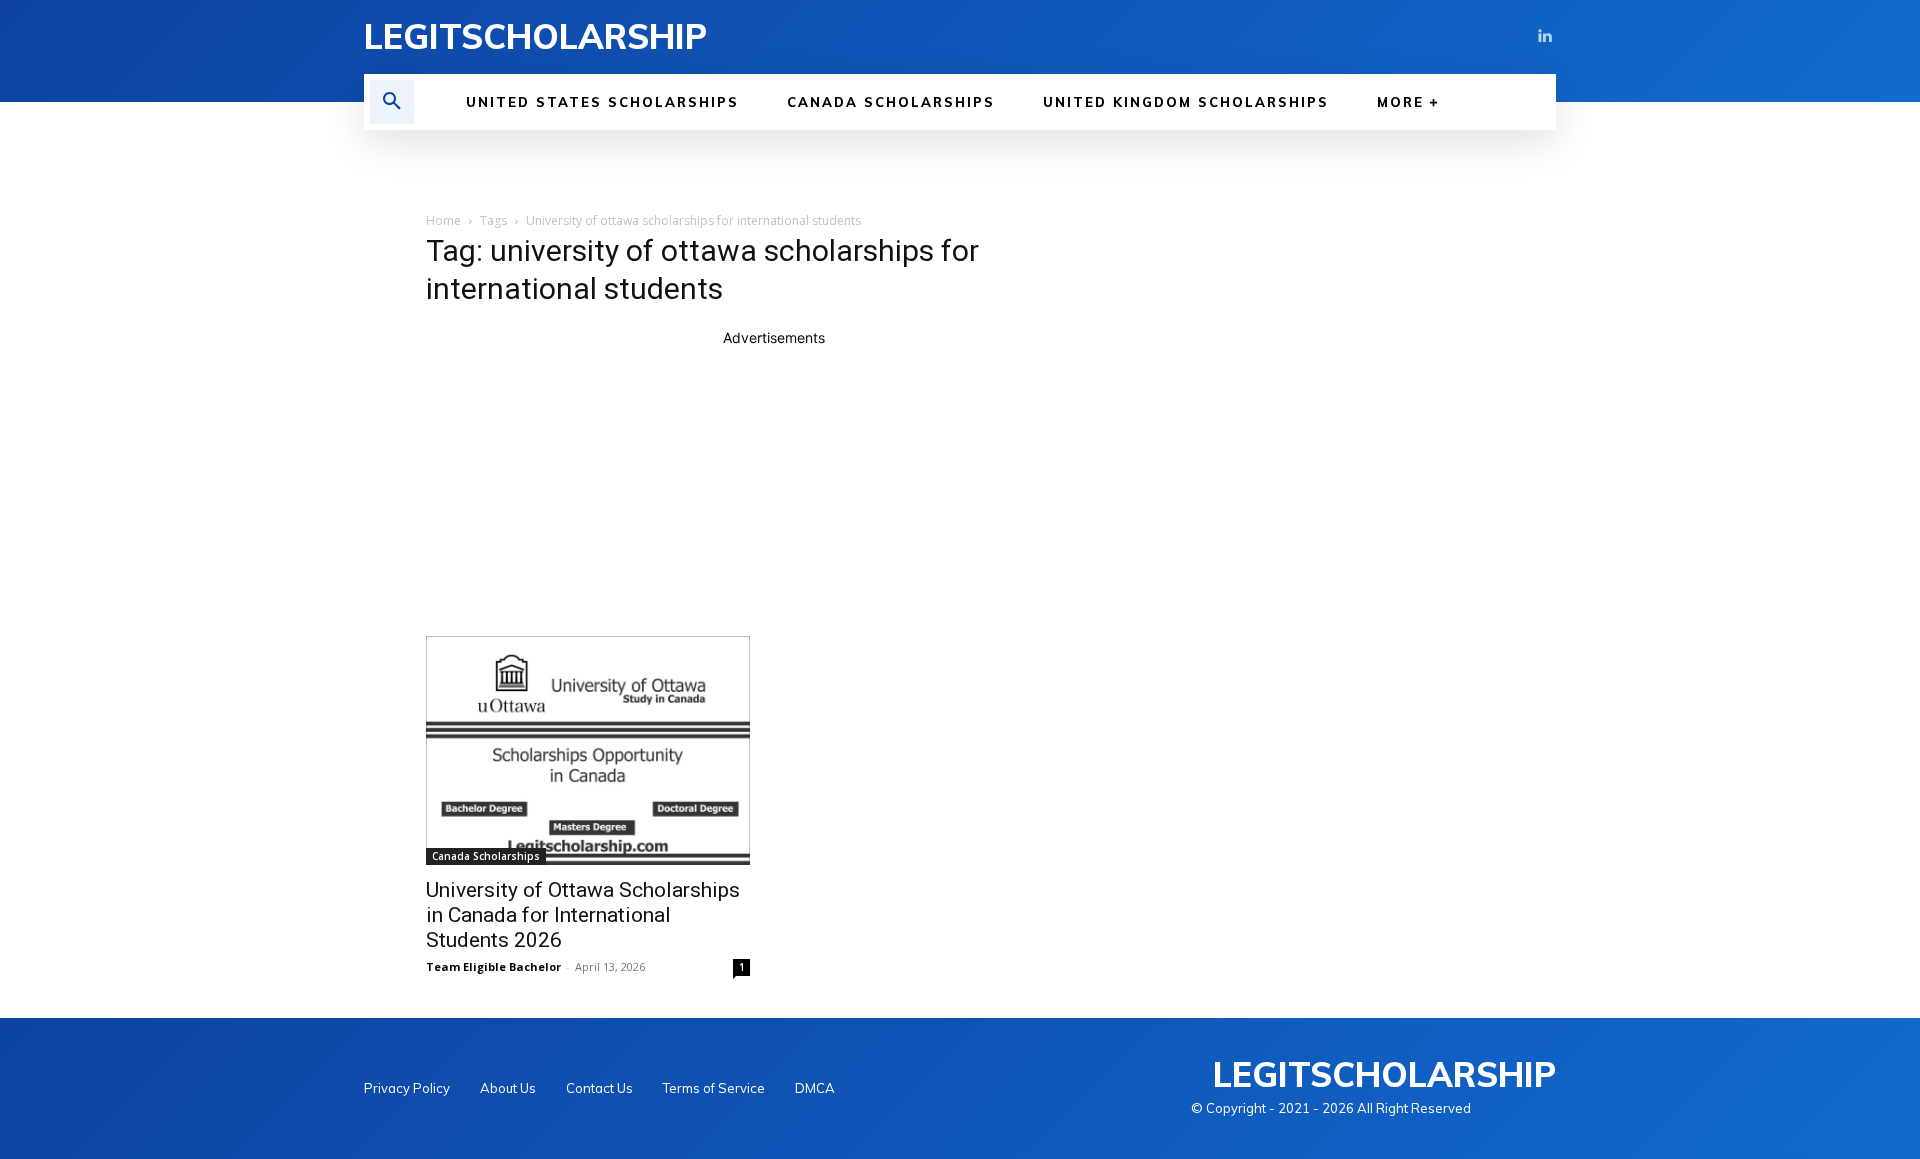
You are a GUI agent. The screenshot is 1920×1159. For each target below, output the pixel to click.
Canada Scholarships (486, 856)
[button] (392, 102)
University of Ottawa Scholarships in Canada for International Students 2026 (583, 915)
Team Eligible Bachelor (493, 966)
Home (443, 220)
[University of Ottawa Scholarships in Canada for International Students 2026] (588, 750)
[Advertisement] (774, 488)
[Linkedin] (1544, 37)
